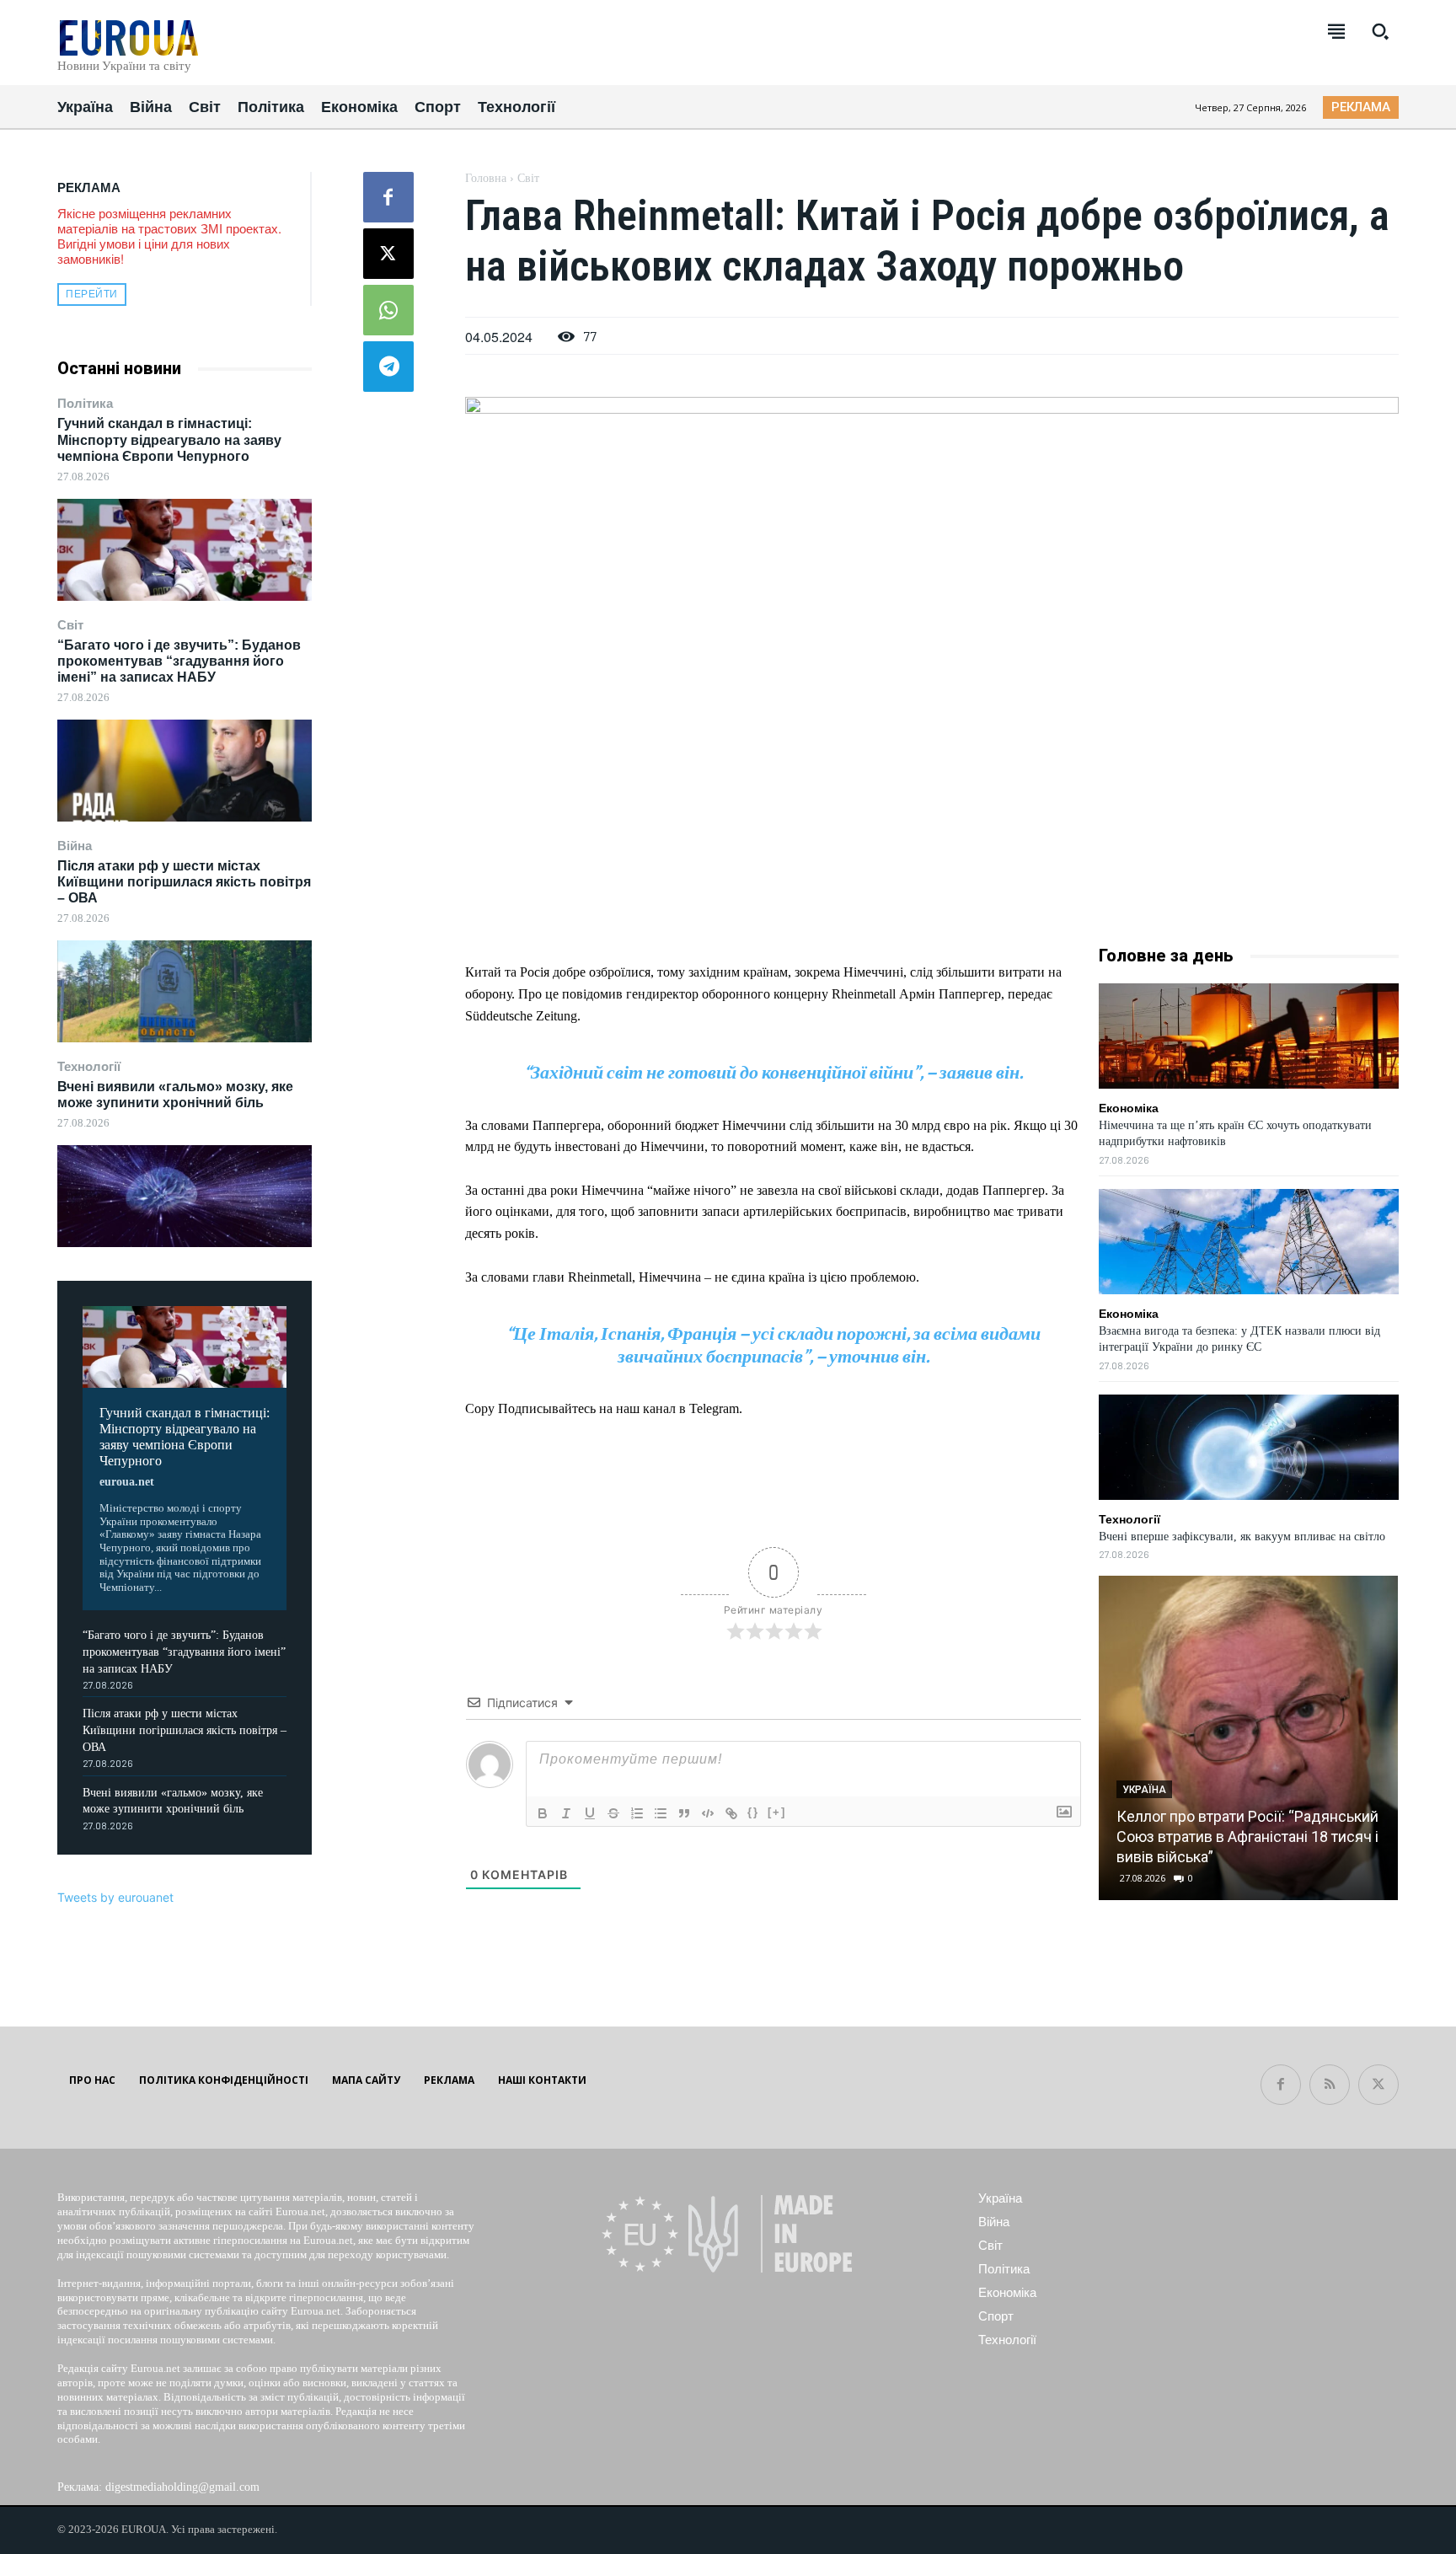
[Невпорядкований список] (661, 1813)
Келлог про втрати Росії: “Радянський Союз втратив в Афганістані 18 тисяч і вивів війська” (1247, 1837)
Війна (75, 846)
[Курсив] (566, 1813)
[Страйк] (613, 1813)
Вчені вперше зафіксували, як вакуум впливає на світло (1242, 1537)
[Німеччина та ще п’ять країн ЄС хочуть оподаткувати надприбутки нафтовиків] (1249, 1036)
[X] (388, 254)
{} (753, 1812)
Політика (85, 403)
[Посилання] (731, 1813)
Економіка (1129, 1108)
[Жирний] (543, 1813)
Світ (70, 625)
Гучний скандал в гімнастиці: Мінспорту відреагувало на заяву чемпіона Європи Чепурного (169, 439)
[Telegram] (388, 367)
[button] (1380, 31)
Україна (1144, 1790)
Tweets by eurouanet (115, 1897)
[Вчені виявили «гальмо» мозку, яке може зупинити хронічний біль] (185, 1196)
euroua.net (127, 1482)
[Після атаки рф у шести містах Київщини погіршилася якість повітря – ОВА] (185, 991)
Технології (89, 1066)
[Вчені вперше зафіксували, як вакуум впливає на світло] (1249, 1447)
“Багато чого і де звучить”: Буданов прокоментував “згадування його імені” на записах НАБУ (179, 661)
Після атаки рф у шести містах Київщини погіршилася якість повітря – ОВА (184, 882)
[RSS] (1330, 2085)
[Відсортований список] (637, 1813)
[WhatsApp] (388, 310)
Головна (486, 178)
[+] (777, 1812)
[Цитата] (684, 1813)
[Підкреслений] (590, 1813)
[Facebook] (388, 197)
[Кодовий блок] (708, 1813)
